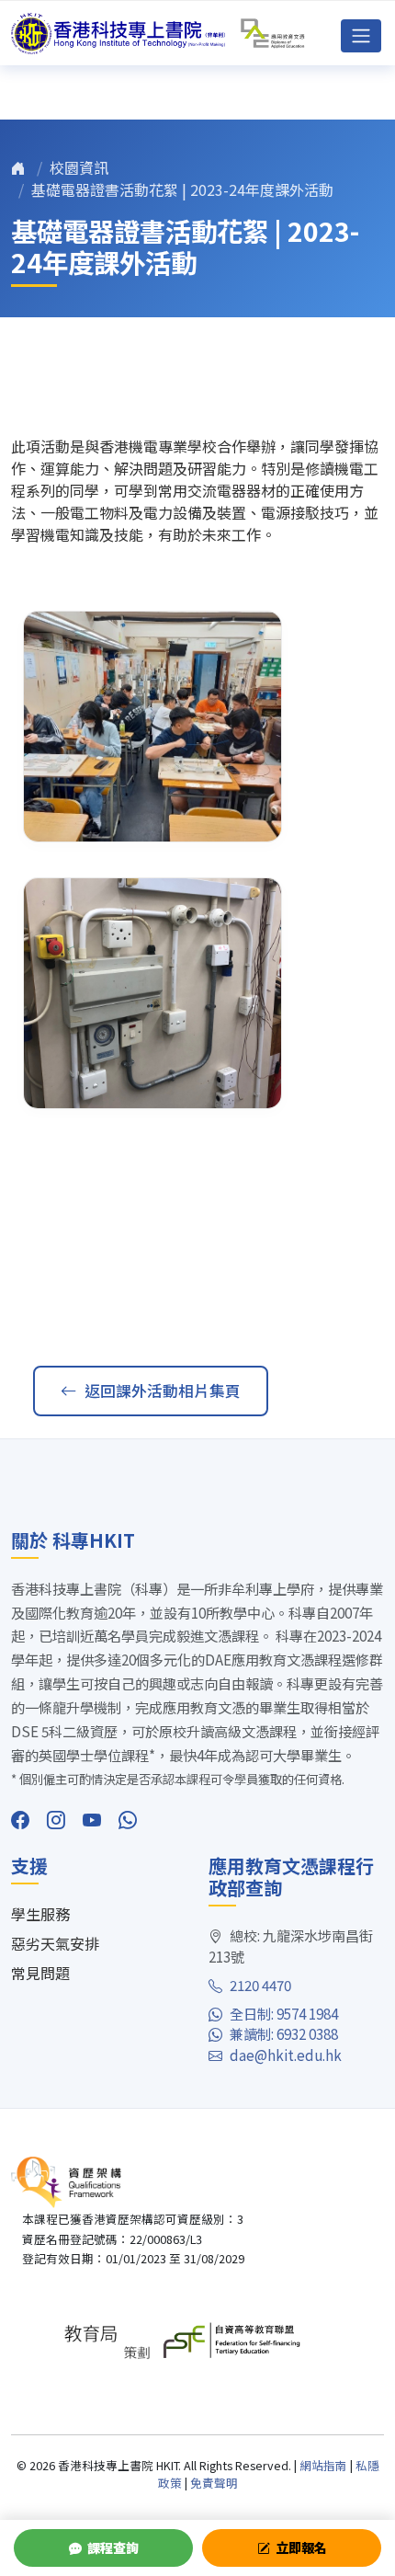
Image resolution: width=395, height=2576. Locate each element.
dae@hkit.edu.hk (286, 2055)
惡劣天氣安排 (55, 1943)
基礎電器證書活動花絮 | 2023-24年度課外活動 (182, 189)
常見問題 (40, 1973)
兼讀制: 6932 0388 (284, 2033)
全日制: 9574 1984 (284, 2013)
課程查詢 (113, 2547)
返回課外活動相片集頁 (163, 1391)
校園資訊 (79, 167)
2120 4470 (260, 1985)
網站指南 (323, 2465)
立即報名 (301, 2547)
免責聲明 (214, 2483)
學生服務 (40, 1914)
